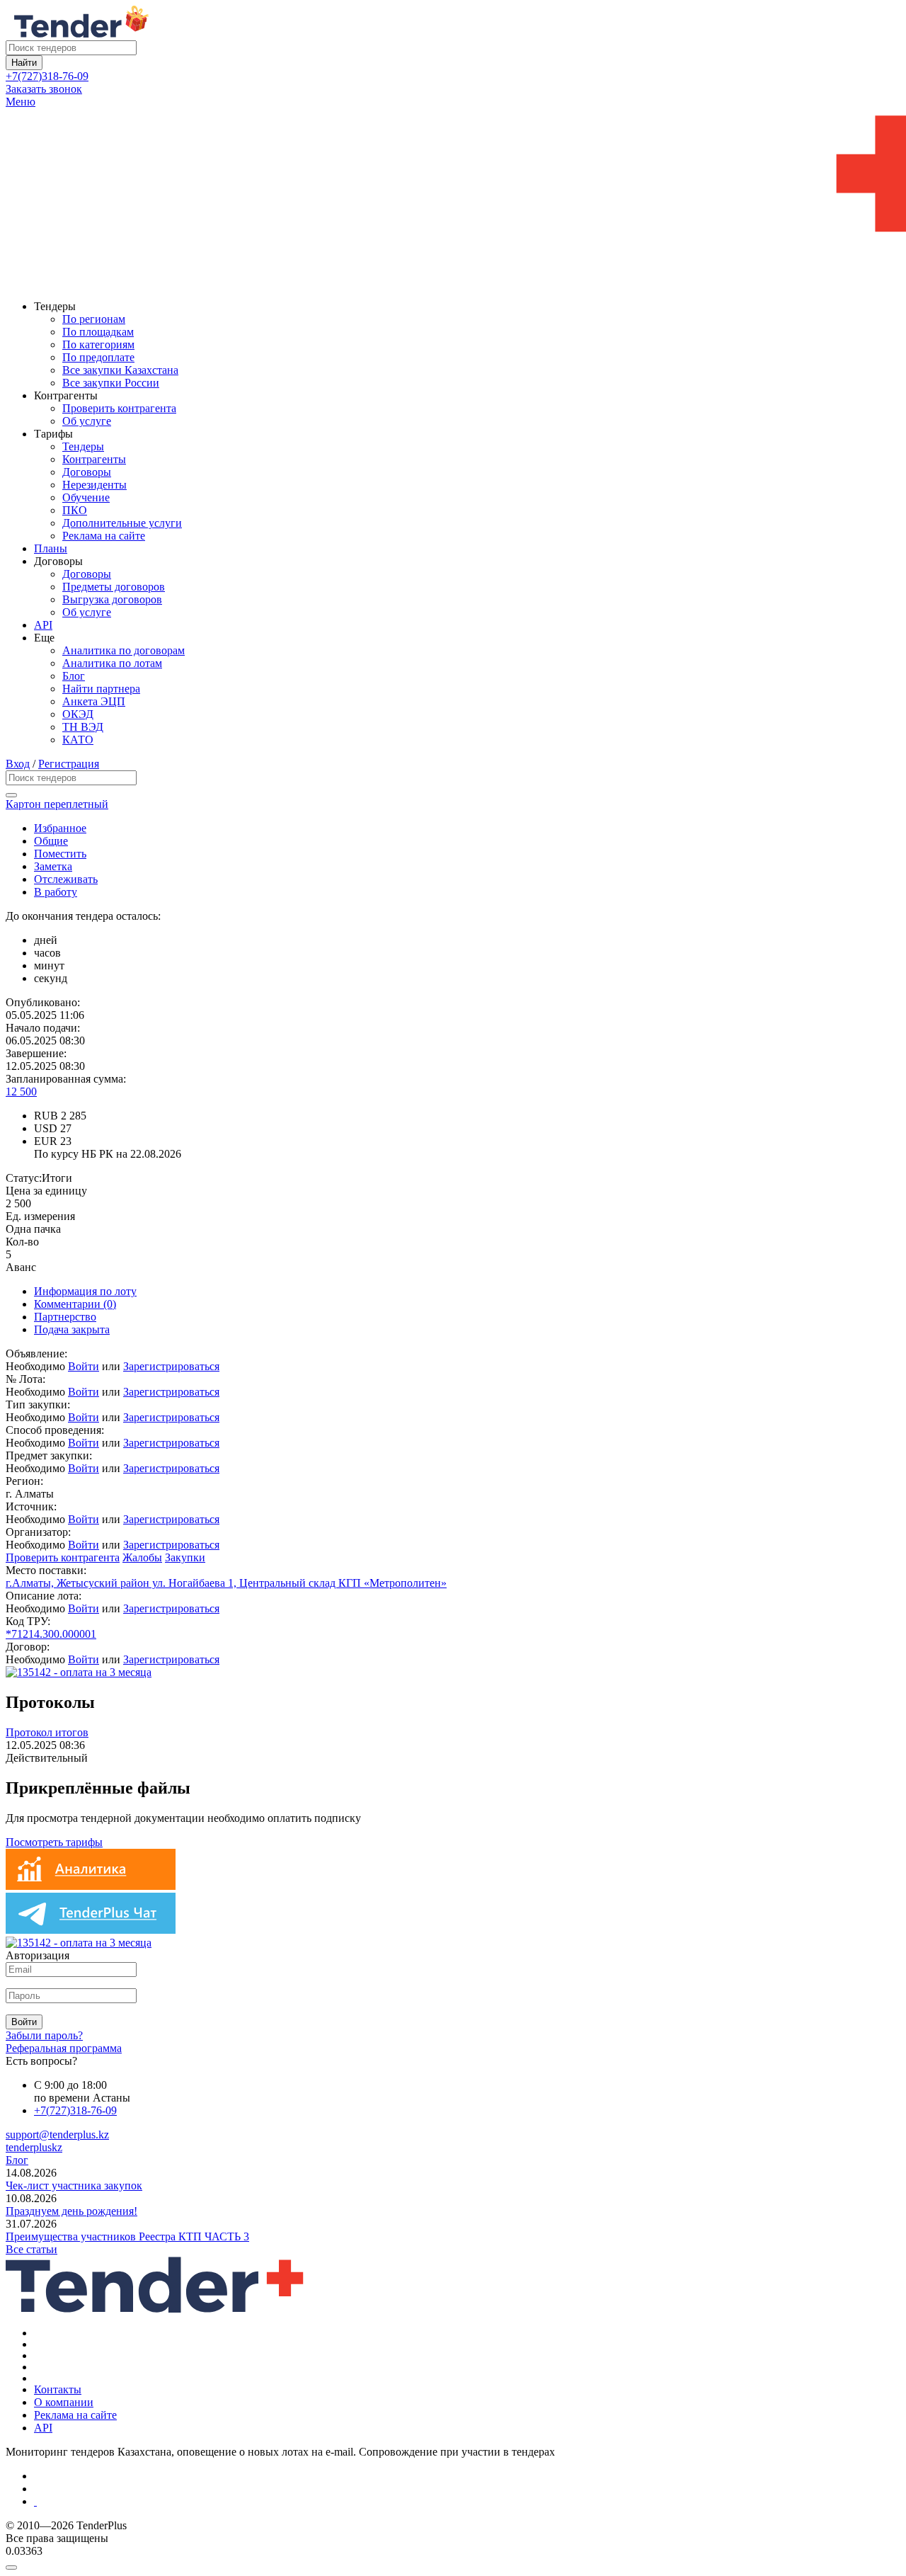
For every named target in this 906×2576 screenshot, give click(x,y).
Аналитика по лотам (112, 663)
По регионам (94, 319)
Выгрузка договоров (112, 599)
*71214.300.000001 (51, 1634)
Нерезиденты (94, 485)
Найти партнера (101, 689)
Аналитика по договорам (124, 650)
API (43, 625)
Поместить (60, 854)
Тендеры (83, 446)
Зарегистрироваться (171, 1366)
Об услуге (87, 421)
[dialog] (453, 2564)
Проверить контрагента (119, 408)
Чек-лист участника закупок (74, 2185)
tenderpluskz (34, 2147)
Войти (84, 1366)
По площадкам (98, 332)
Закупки (185, 1557)
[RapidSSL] (467, 2502)
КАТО (78, 740)
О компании (64, 2402)
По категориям (98, 344)
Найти (24, 63)
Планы (51, 548)
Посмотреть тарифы (54, 1842)
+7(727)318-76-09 (47, 76)
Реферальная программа (64, 2048)
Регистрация (69, 764)
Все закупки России (111, 383)
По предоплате (98, 357)
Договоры (87, 472)
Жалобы (142, 1557)
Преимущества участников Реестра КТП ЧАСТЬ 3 (127, 2236)
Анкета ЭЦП (94, 701)
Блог (74, 676)
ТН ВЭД (83, 727)
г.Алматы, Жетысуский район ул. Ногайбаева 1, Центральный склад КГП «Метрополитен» (226, 1583)
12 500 (21, 1092)
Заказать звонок (44, 89)
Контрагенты (94, 459)
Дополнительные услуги (122, 523)
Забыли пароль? (44, 2035)
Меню (21, 102)
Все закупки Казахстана (120, 370)
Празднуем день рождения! (71, 2211)
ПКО (75, 510)
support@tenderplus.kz (57, 2135)
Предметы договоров (114, 587)
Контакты (58, 2389)
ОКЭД (78, 714)
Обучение (86, 497)
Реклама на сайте (104, 536)
